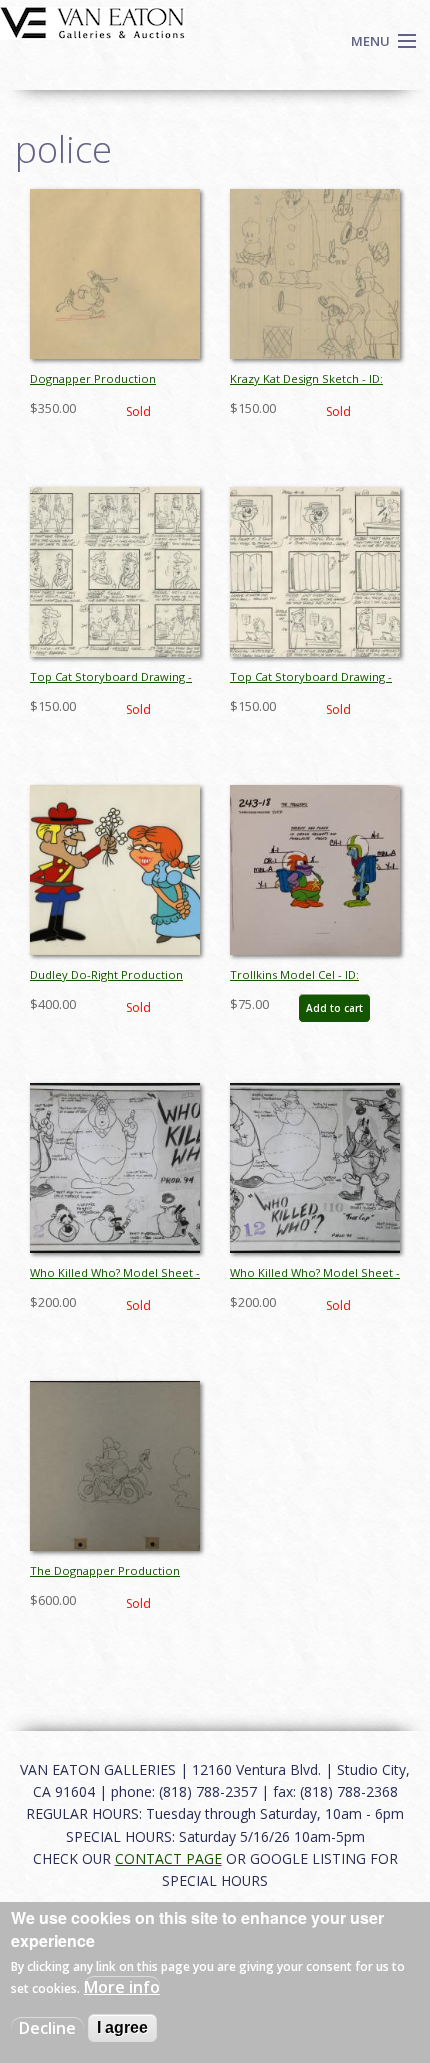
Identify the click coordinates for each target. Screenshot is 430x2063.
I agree (122, 2027)
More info (122, 1987)
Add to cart (334, 1008)
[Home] (92, 21)
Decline (47, 2028)
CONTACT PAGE (168, 1858)
